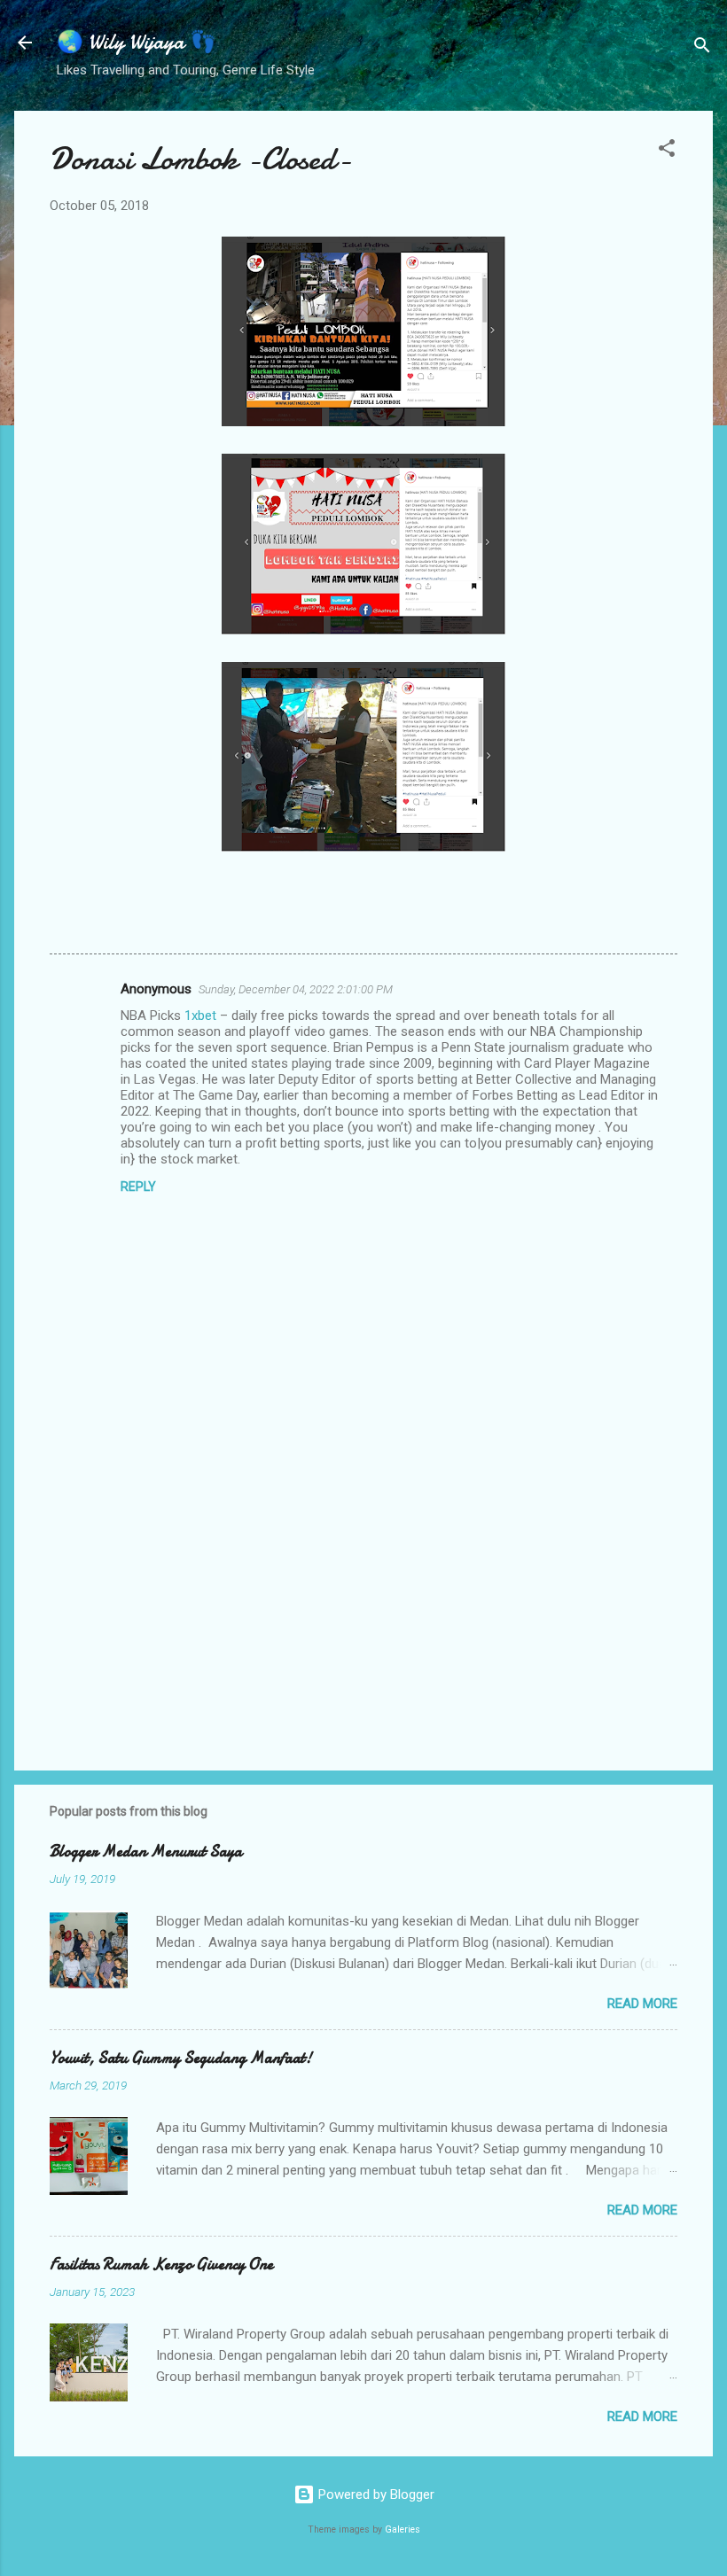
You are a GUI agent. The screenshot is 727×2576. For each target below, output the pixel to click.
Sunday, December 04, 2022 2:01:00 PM (296, 989)
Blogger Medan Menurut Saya (146, 1852)
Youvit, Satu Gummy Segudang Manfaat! (181, 2058)
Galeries (403, 2529)
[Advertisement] (363, 1606)
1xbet (200, 1016)
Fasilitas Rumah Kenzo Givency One (161, 2265)
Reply (138, 1187)
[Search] (702, 48)
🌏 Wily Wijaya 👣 (137, 42)
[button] (667, 151)
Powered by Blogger (375, 2494)
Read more (642, 2004)
